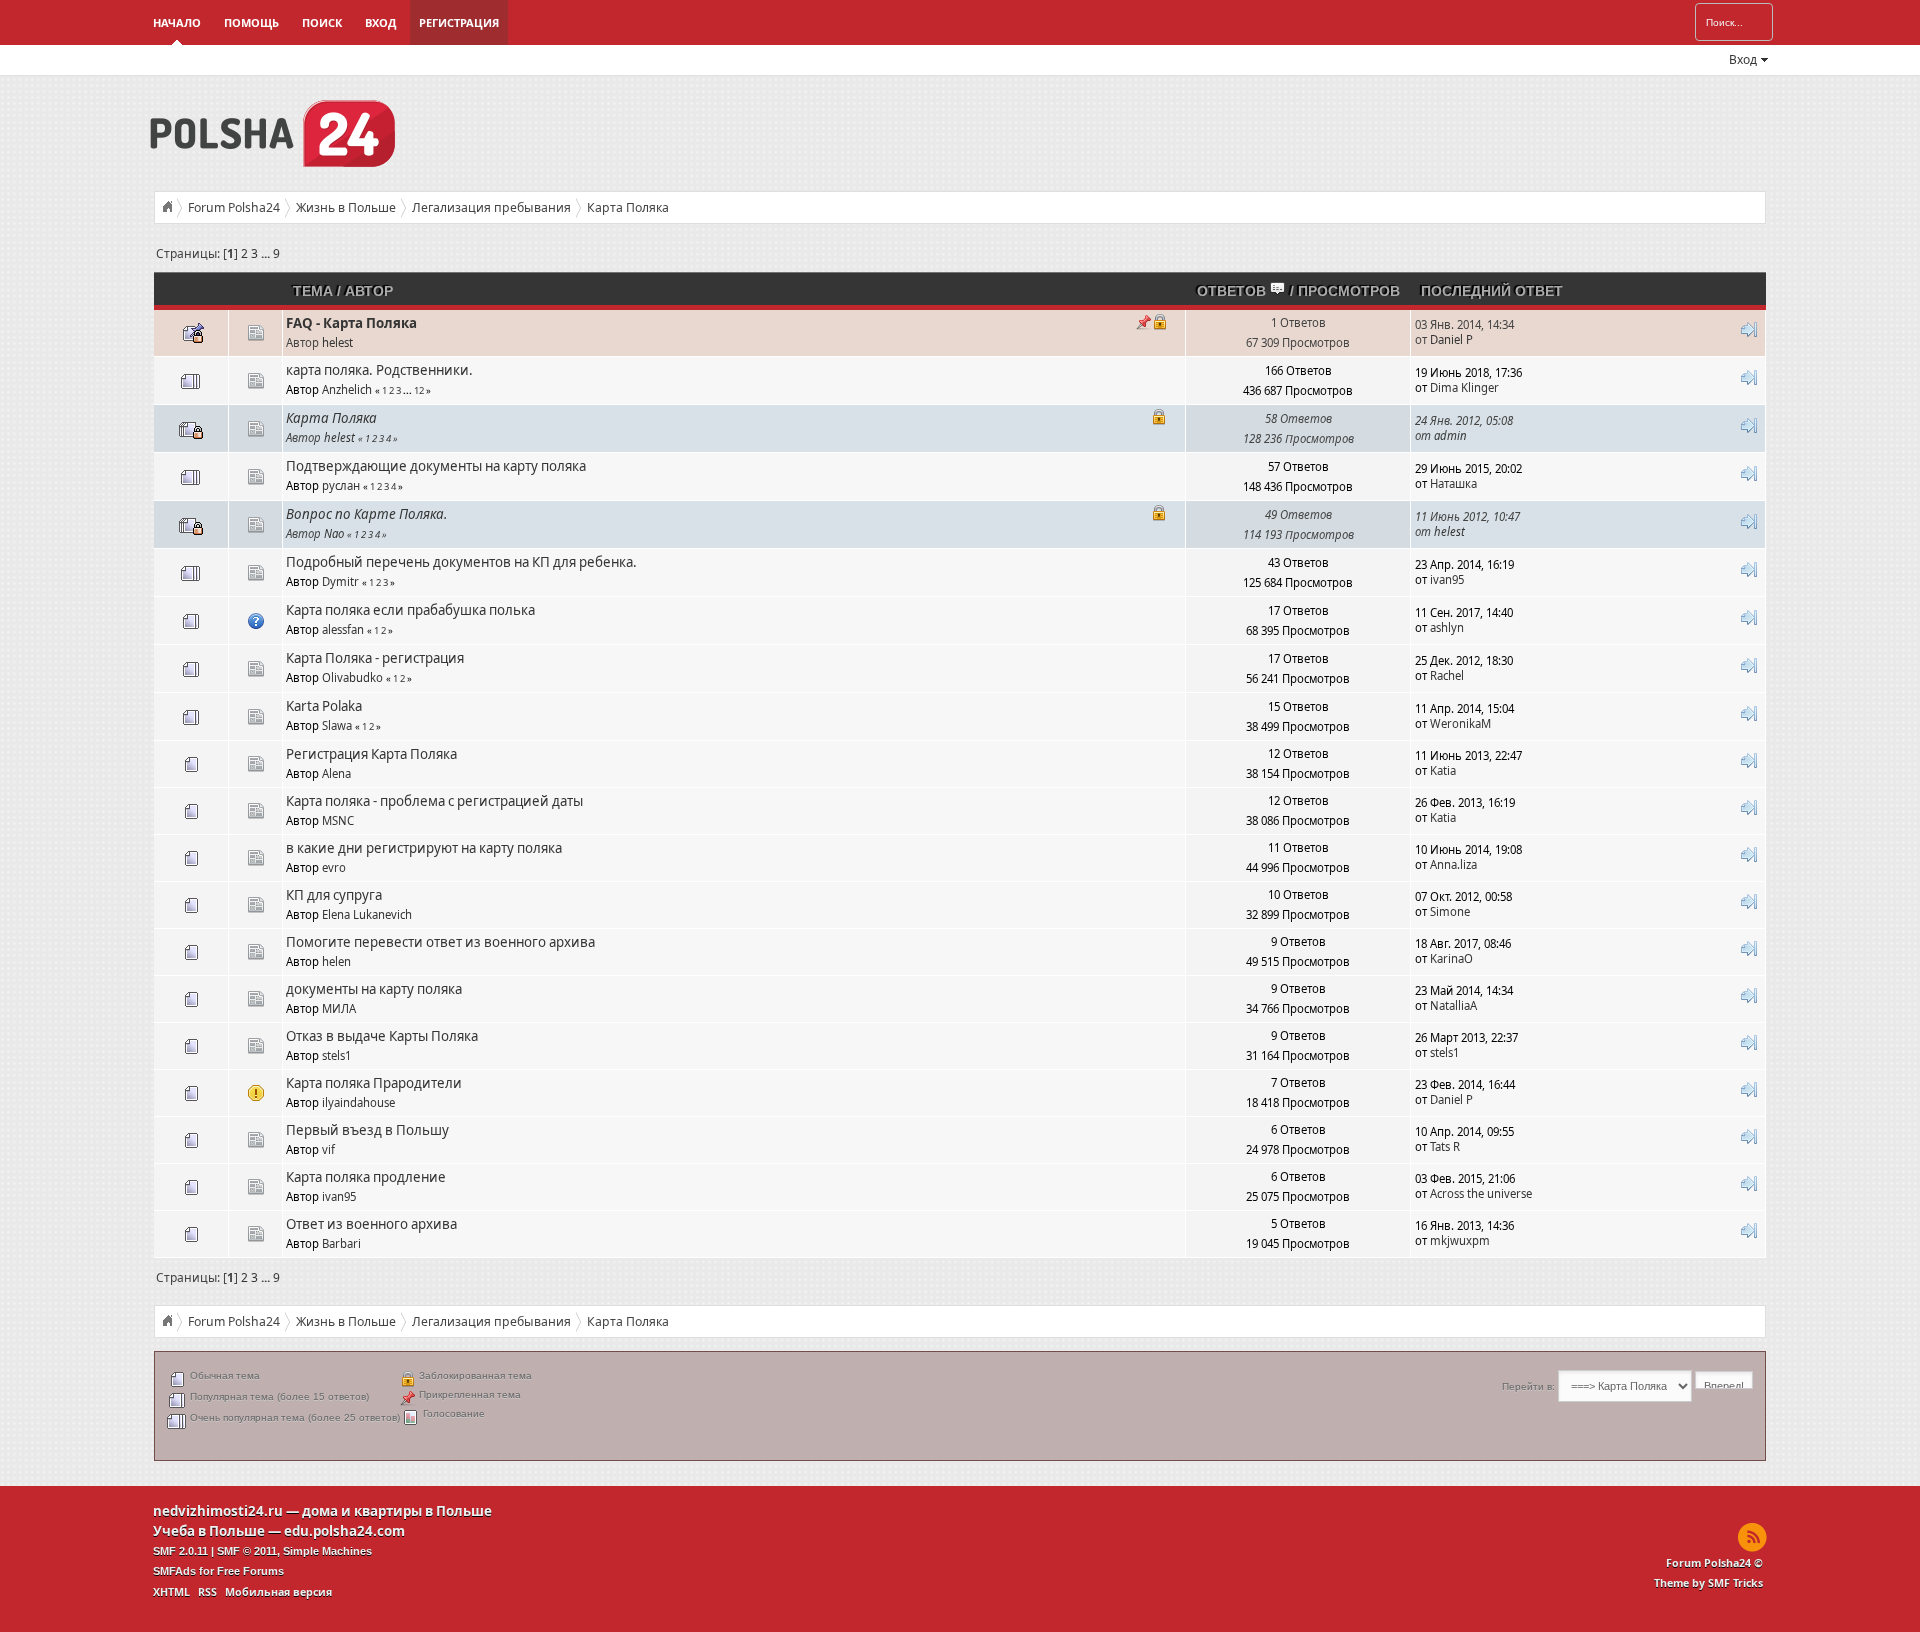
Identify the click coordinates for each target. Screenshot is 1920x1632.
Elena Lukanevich (367, 914)
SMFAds (174, 1571)
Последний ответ (1492, 291)
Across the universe (1481, 1193)
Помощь (251, 22)
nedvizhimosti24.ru (218, 1511)
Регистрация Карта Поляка (371, 754)
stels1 (336, 1055)
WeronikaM (1460, 723)
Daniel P (1451, 339)
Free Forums (250, 1571)
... (267, 253)
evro (334, 867)
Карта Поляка (331, 418)
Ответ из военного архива (371, 1224)
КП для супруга (334, 895)
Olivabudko (352, 677)
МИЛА (339, 1008)
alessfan (343, 629)
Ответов (1233, 291)
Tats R (1445, 1146)
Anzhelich (347, 389)
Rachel (1447, 675)
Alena (336, 773)
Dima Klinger (1464, 387)
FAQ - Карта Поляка (351, 323)
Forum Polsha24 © (1714, 1563)
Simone (1450, 911)
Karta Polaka (324, 706)
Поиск (322, 22)
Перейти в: (1528, 1386)
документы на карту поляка (374, 989)
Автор (369, 291)
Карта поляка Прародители (374, 1083)
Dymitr (340, 581)
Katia (1443, 770)
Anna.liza (1453, 864)
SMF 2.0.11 (180, 1551)
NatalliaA (1453, 1005)
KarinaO (1451, 958)
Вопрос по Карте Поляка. (366, 514)
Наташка (1453, 483)
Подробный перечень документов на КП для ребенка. (461, 562)
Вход (380, 22)
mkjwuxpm (1460, 1240)
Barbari (341, 1243)
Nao (334, 533)
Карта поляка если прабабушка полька (410, 610)
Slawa (337, 725)
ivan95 (1447, 579)
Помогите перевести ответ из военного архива (440, 942)
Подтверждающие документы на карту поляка (436, 466)
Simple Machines (327, 1551)
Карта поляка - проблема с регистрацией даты (434, 801)
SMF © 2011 (247, 1551)
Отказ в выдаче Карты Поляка (382, 1036)
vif (328, 1149)
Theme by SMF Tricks (1708, 1583)
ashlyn (1447, 627)
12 (419, 390)
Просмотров (1349, 291)
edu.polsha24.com (344, 1531)
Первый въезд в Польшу (367, 1130)
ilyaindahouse (358, 1102)
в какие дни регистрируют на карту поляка (424, 848)
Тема (313, 291)
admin (1450, 435)
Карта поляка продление (366, 1177)
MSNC (338, 820)
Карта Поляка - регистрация (375, 658)
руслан (341, 485)
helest (337, 342)
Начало (177, 22)
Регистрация (459, 22)
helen (336, 961)
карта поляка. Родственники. (379, 370)
